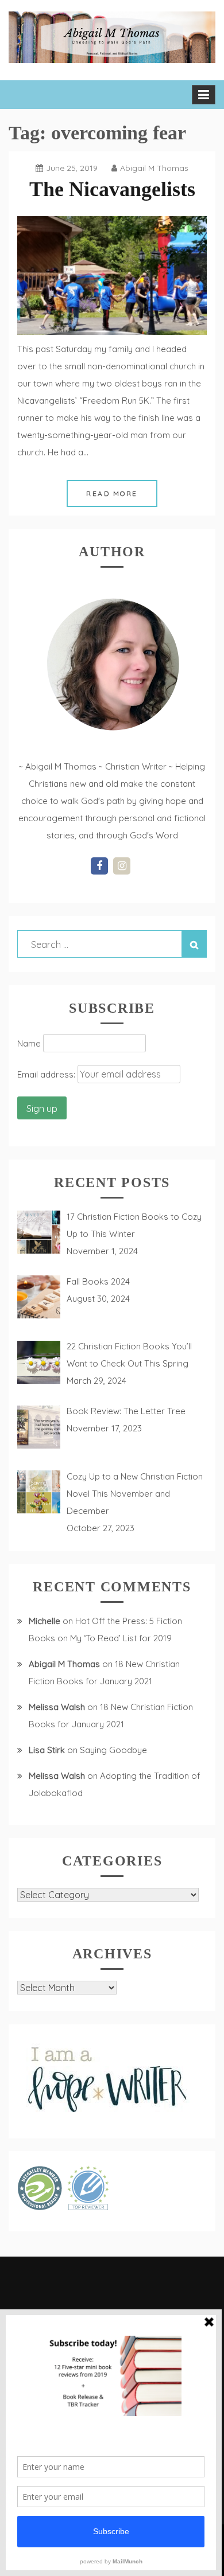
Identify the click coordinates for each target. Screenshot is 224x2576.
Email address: (47, 1074)
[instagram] (122, 866)
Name (29, 1043)
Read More (112, 493)
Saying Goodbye (113, 1750)
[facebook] (99, 866)
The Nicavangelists (112, 189)
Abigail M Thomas (154, 168)
